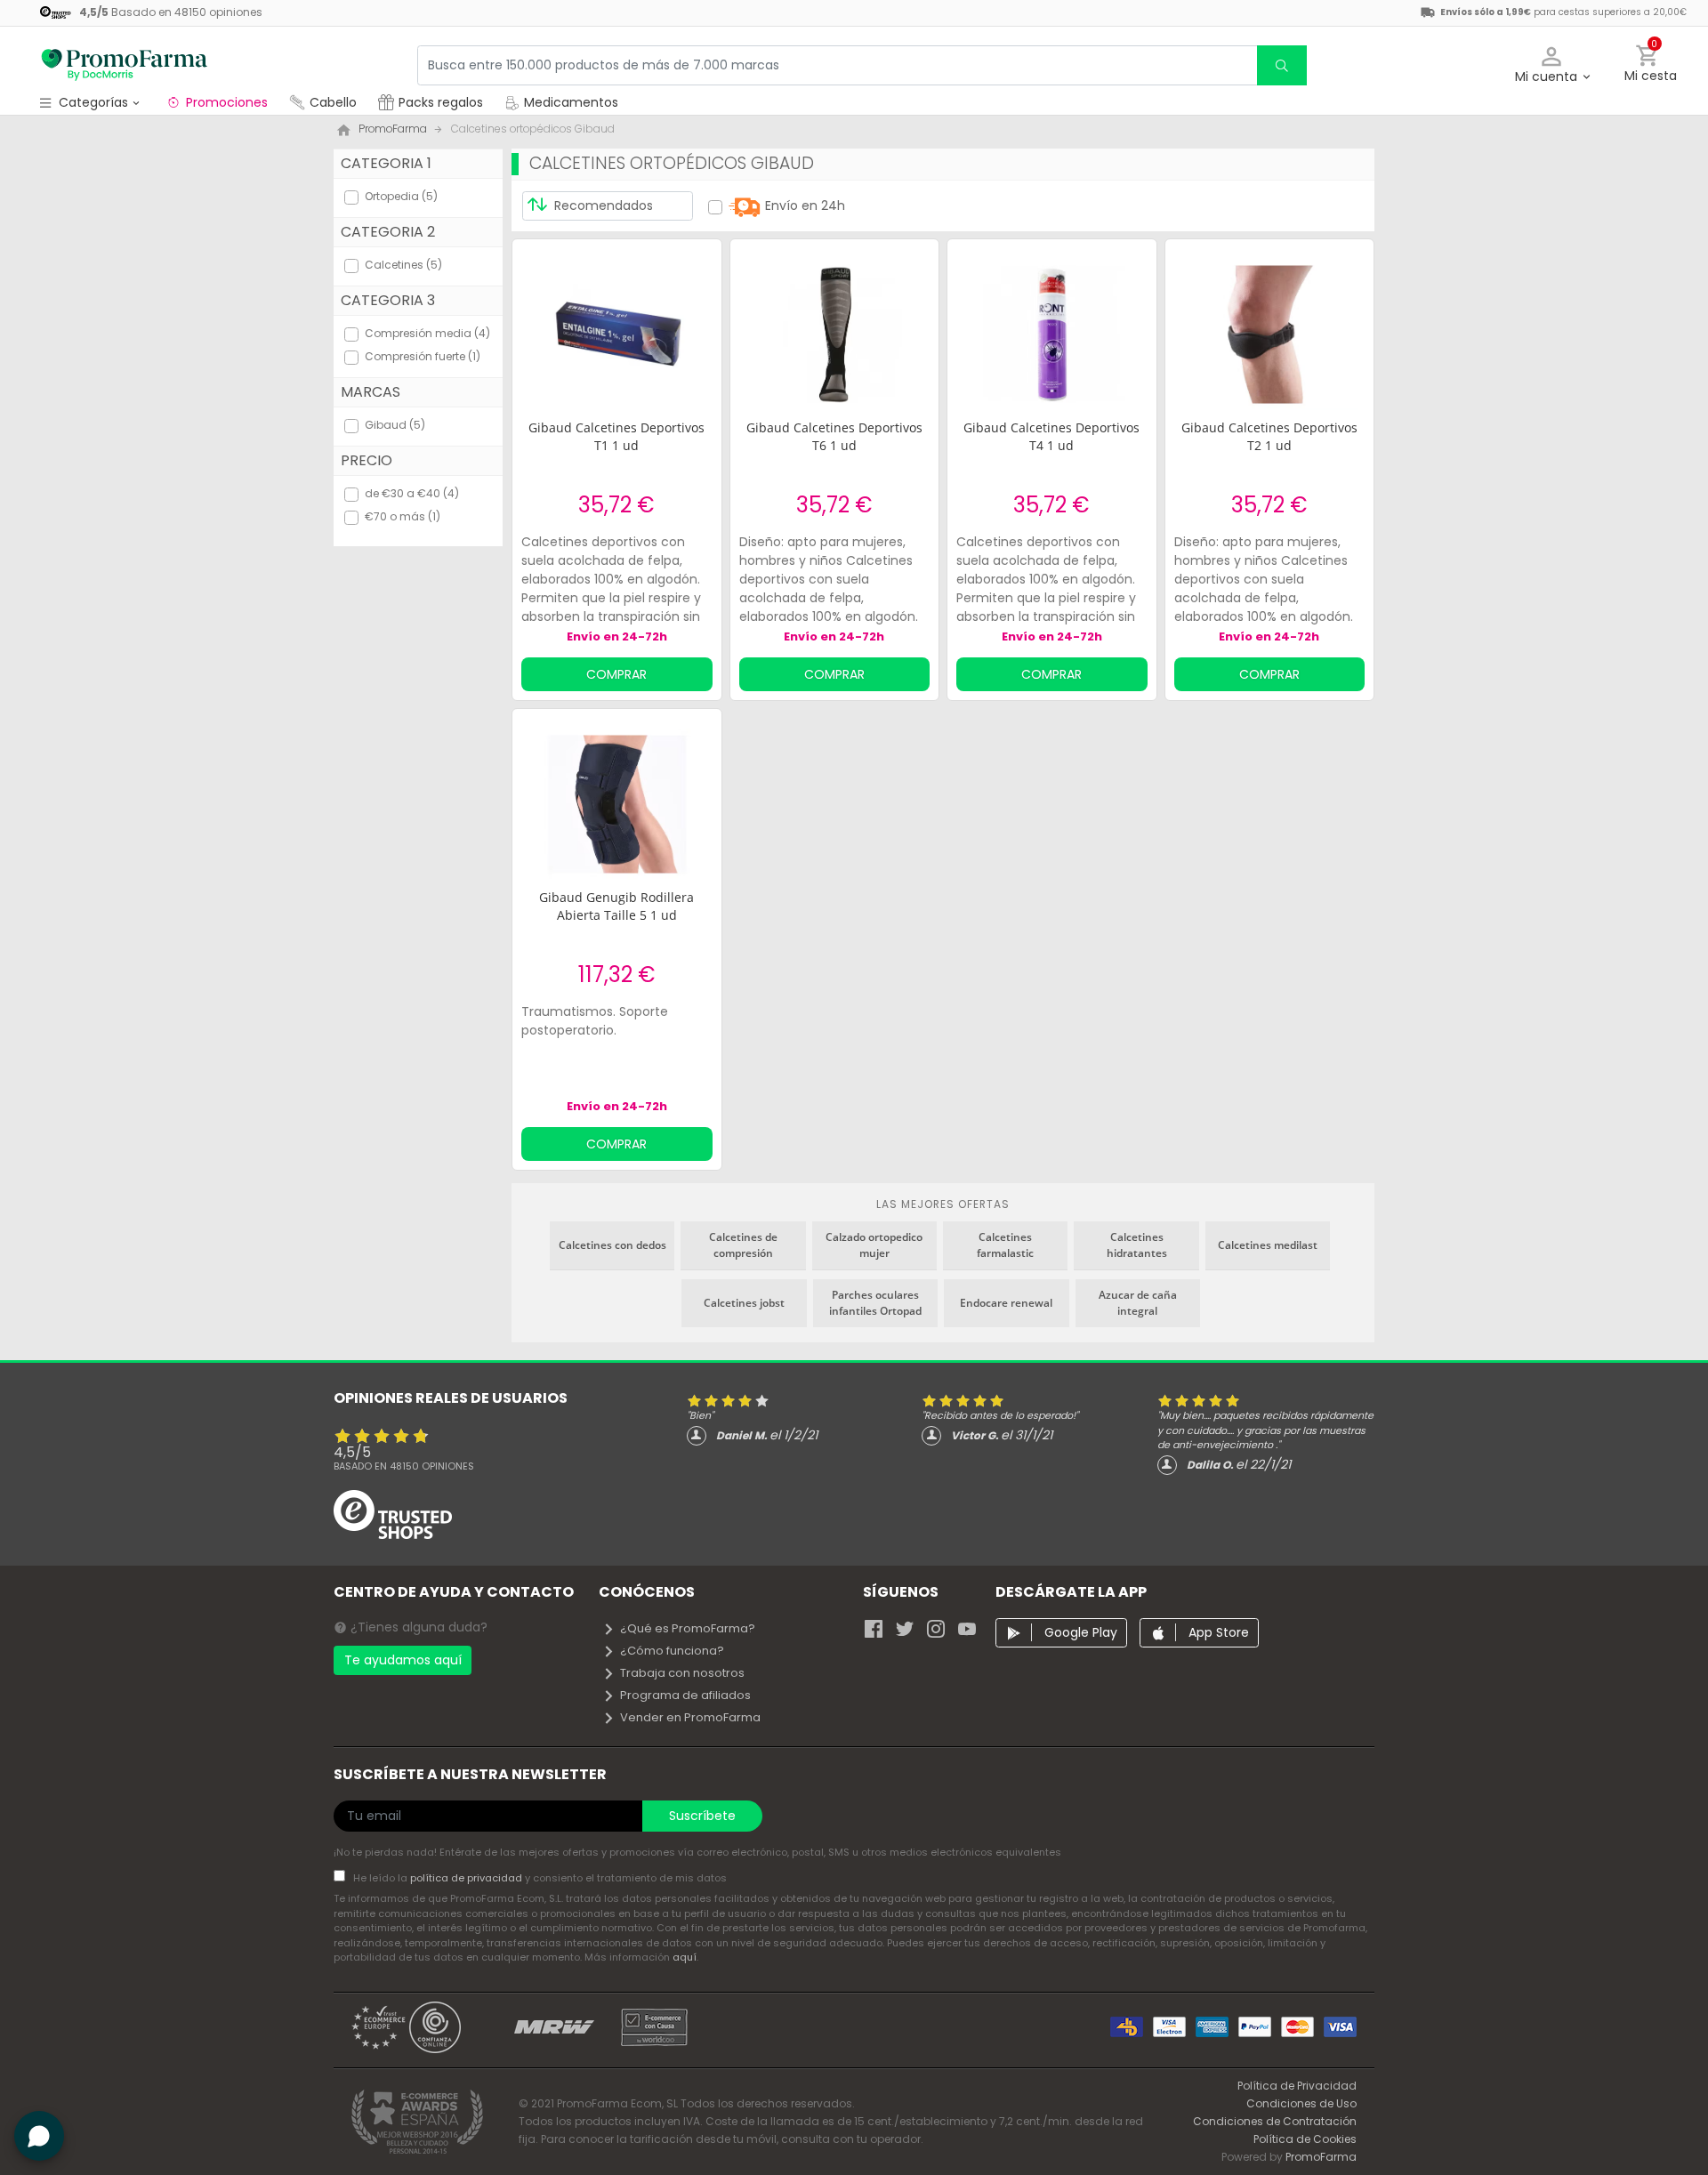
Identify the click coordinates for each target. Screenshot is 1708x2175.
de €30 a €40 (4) (412, 493)
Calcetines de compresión (743, 1245)
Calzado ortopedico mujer (874, 1245)
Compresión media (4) (427, 333)
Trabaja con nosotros (682, 1673)
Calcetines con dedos (612, 1245)
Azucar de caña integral (1138, 1303)
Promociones (227, 102)
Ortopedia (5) (401, 196)
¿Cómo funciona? (672, 1651)
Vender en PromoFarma (690, 1717)
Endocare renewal (1006, 1303)
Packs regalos (441, 102)
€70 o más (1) (403, 516)
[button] (1552, 65)
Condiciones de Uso (1301, 2103)
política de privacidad (467, 1878)
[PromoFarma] (125, 65)
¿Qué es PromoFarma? (688, 1628)
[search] (1282, 65)
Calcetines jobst (744, 1303)
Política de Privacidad (1297, 2086)
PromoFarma (1321, 2157)
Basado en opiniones (404, 1466)
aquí (685, 1957)
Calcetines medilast (1268, 1245)
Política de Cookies (1305, 2139)
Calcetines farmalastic (1005, 1245)
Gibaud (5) (395, 425)
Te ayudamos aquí (403, 1660)
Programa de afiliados (685, 1695)
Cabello (333, 102)
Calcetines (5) (403, 265)
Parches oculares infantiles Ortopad (875, 1303)
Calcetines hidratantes (1137, 1245)
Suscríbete (702, 1816)
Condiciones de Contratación (1275, 2121)
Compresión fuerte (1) (423, 356)
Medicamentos (569, 102)
